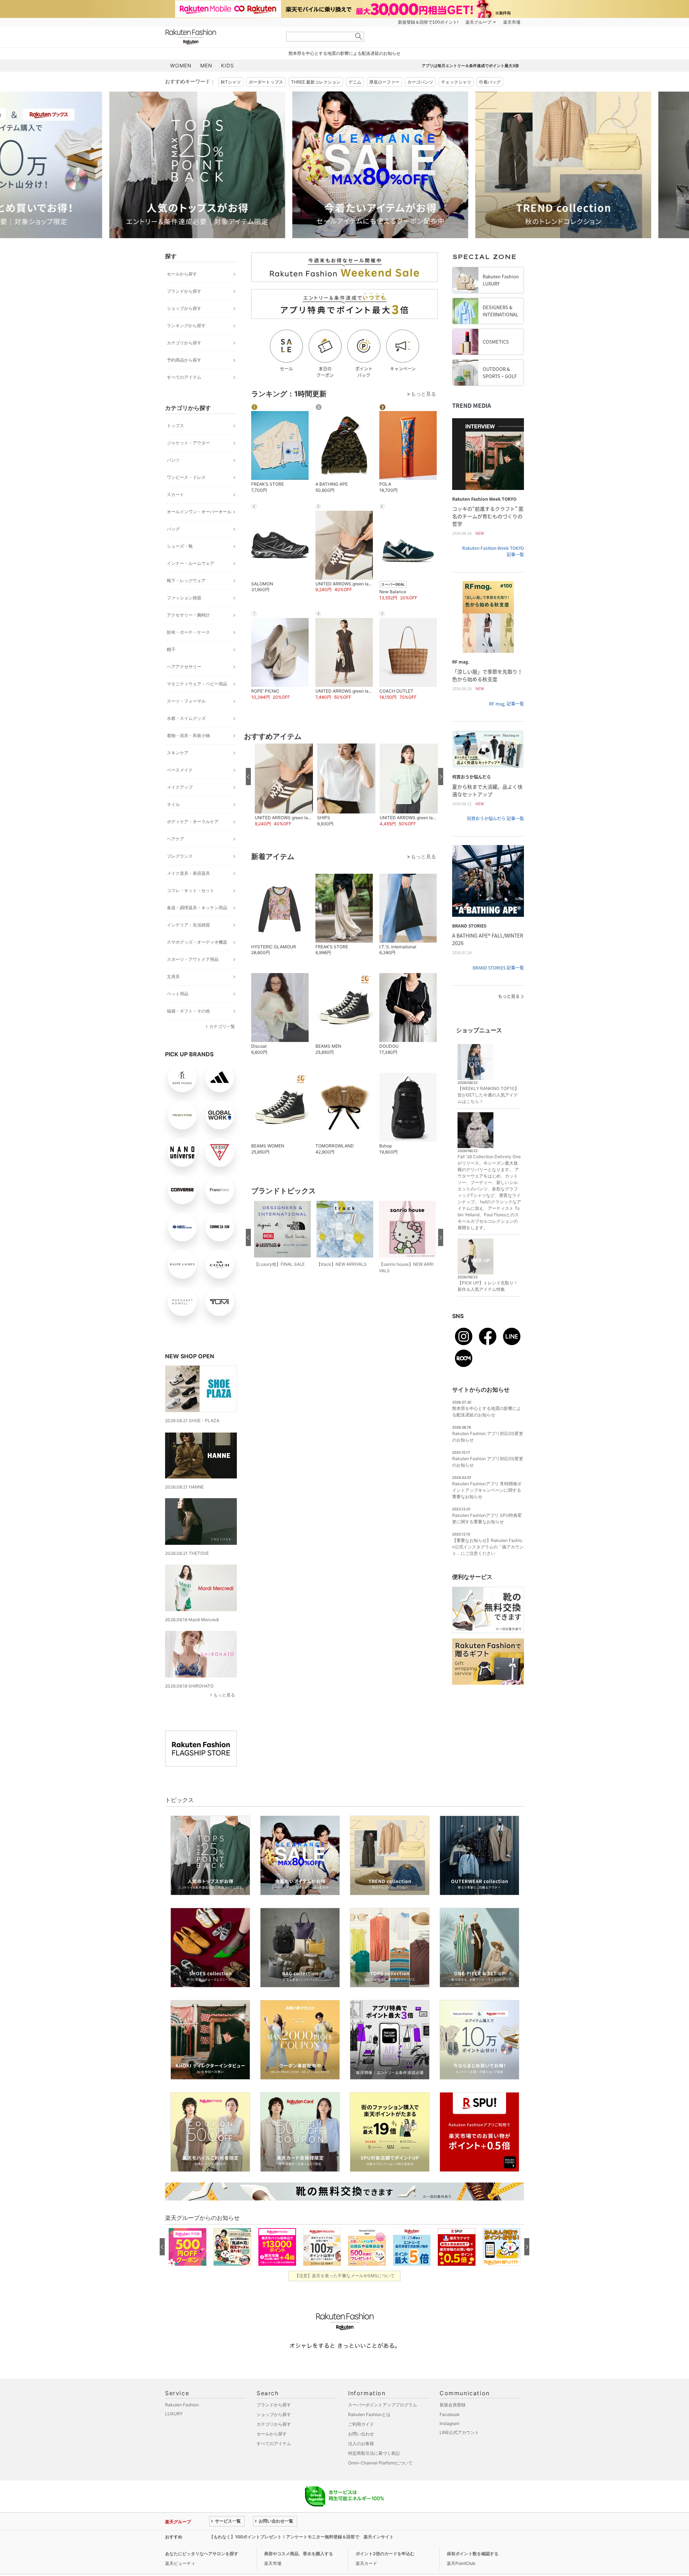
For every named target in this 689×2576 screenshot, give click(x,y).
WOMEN (181, 65)
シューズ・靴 (180, 546)
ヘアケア (175, 839)
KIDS (228, 65)
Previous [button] (165, 165)
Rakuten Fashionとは (369, 2414)
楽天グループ (478, 22)
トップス (175, 426)
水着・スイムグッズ (186, 718)
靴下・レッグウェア (186, 581)
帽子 (171, 649)
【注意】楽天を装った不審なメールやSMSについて (345, 2276)
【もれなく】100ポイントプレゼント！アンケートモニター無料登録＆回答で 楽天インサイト (301, 2537)
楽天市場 (512, 22)
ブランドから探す (184, 291)
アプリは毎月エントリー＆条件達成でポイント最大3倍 (470, 66)
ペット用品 (178, 994)
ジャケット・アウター (188, 443)
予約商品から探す (184, 360)
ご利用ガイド (361, 2424)
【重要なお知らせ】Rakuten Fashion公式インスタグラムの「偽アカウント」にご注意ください (488, 1547)
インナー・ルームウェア (191, 563)
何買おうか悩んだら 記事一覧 (495, 818)
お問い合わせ (361, 2434)
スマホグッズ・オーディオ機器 (197, 942)
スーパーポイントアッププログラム (383, 2405)
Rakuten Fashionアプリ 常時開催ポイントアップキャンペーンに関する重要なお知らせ (487, 1490)
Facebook (450, 2414)
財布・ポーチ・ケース (188, 632)
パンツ (173, 460)
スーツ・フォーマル (186, 701)
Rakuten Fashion (221, 37)
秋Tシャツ (231, 82)
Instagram (449, 2423)
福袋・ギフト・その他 (188, 1011)
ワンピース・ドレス (186, 477)
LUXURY (174, 2414)
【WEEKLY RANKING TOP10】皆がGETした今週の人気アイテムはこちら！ (488, 1095)
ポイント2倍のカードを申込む (385, 2554)
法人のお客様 (361, 2443)
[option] (253, 165)
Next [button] (524, 165)
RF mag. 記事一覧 (507, 704)
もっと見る (224, 1695)
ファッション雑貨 (184, 598)
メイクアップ (180, 787)
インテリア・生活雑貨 (188, 925)
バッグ (173, 529)
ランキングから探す (186, 325)
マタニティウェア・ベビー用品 (197, 684)
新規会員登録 (453, 2405)
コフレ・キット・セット (191, 890)
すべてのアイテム (184, 377)
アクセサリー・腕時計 (188, 615)
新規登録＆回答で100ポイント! (428, 22)
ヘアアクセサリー (184, 667)
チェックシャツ (456, 82)
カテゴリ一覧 (222, 1026)
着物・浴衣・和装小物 (188, 735)
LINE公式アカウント (459, 2432)
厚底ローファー (384, 82)
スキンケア (178, 753)
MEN (206, 65)
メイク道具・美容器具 (188, 873)
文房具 (173, 976)
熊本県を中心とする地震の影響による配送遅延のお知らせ (344, 53)
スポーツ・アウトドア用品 (193, 959)
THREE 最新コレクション (316, 82)
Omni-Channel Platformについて (380, 2463)
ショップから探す (184, 308)
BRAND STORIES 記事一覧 (498, 968)
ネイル (173, 804)
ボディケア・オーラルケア (193, 822)
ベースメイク (180, 770)
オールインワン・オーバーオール (199, 512)
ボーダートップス (266, 82)
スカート (175, 494)
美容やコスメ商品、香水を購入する (299, 2554)
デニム (355, 82)
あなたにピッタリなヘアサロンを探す (202, 2554)
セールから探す (182, 274)
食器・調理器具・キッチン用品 (197, 908)
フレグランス (180, 856)
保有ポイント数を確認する (473, 2554)
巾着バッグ (490, 82)
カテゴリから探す (184, 343)
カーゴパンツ (420, 82)
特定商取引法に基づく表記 (374, 2453)
